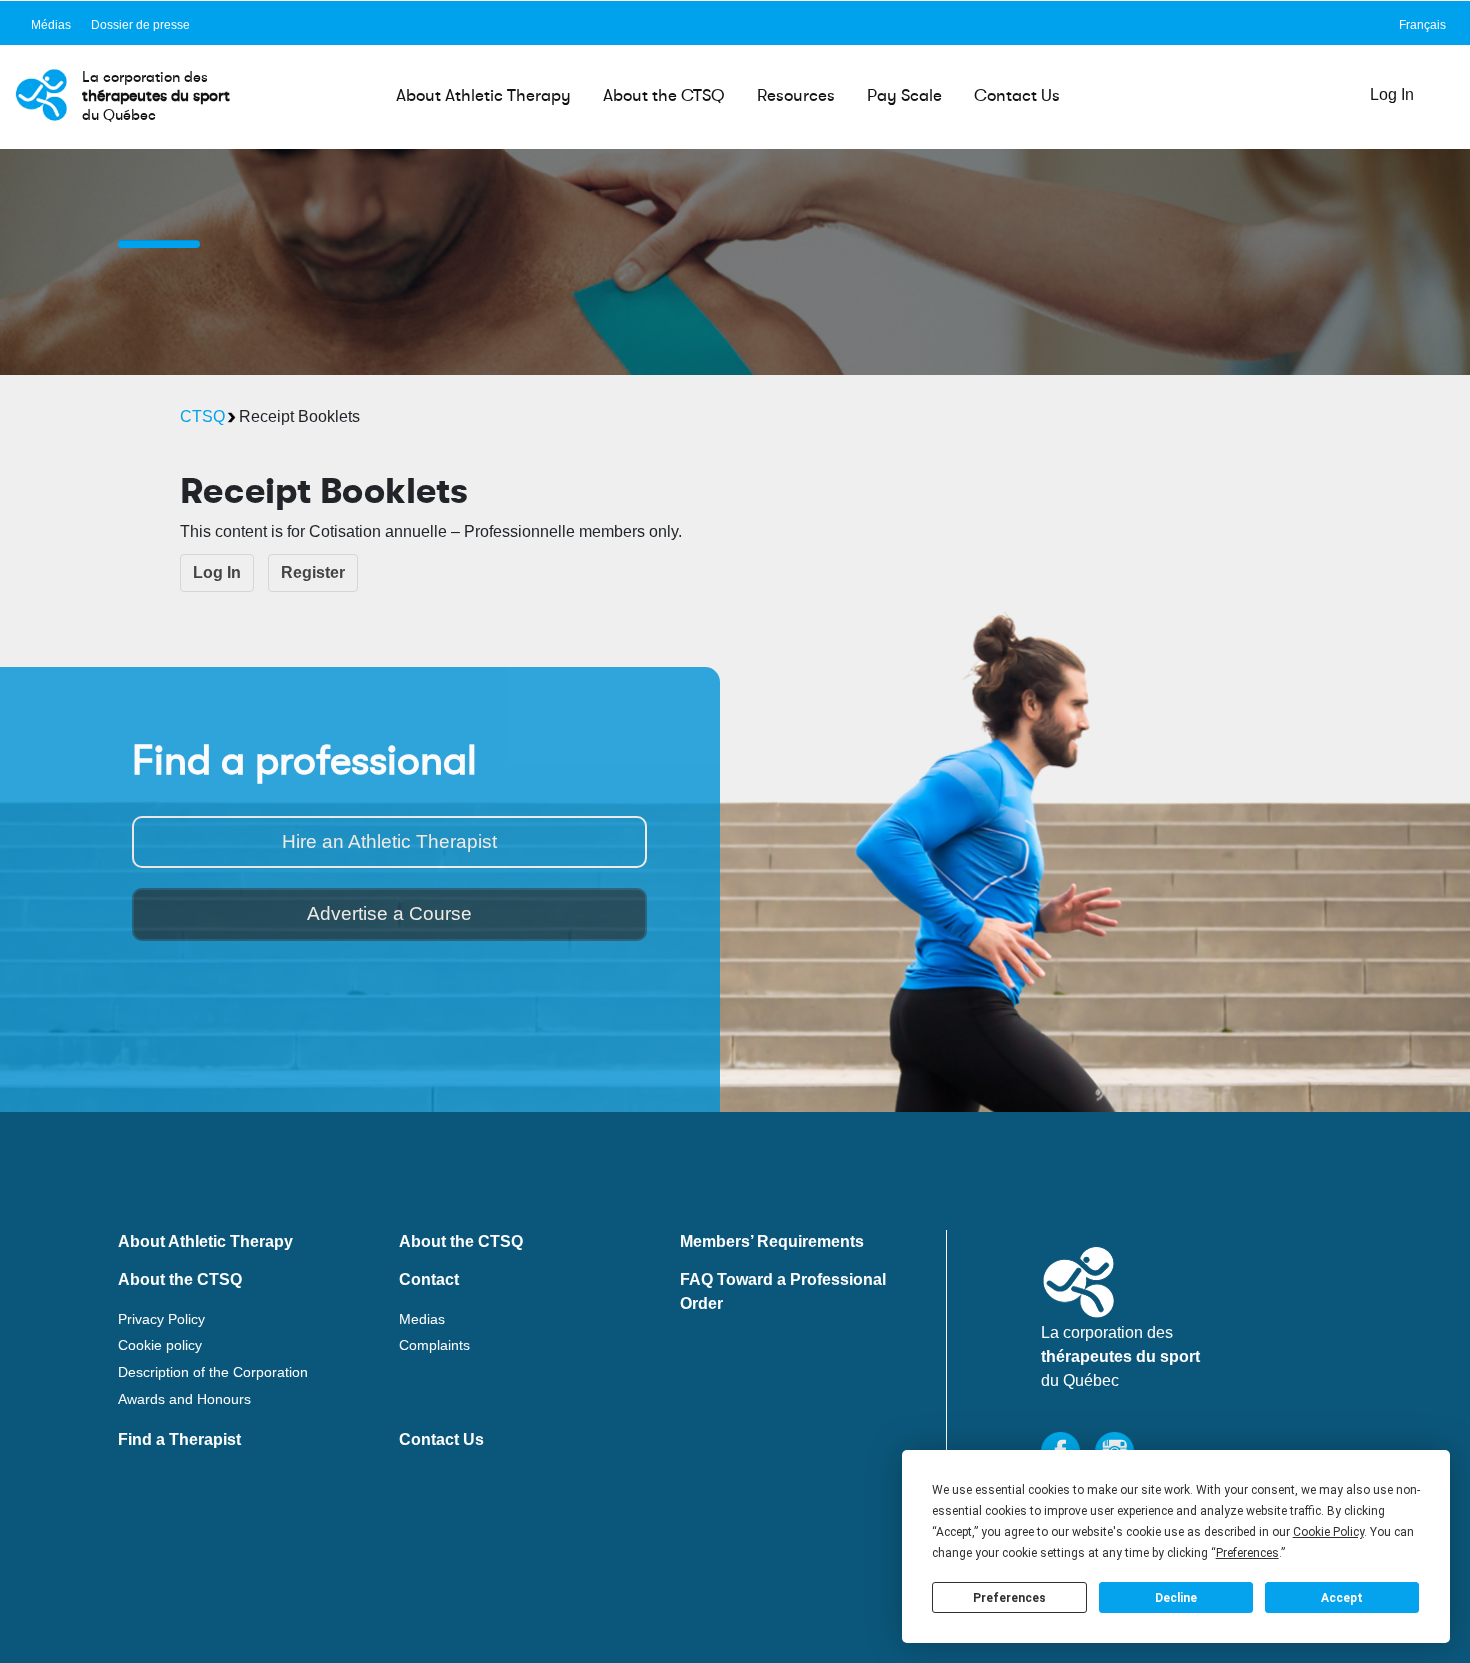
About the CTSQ (664, 95)
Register (313, 572)
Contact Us (1017, 95)
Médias (51, 25)
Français (1422, 25)
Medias (422, 1319)
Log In (1392, 94)
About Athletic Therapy (483, 95)
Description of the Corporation (213, 1372)
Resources (796, 95)
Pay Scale (904, 95)
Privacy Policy (161, 1319)
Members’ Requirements (772, 1241)
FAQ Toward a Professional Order (783, 1288)
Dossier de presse (140, 25)
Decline (1176, 1598)
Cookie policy (160, 1345)
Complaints (434, 1345)
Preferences (1009, 1598)
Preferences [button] (1247, 1553)
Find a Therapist (179, 1439)
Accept (1342, 1598)
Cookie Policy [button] (1328, 1532)
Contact (429, 1279)
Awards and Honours (184, 1399)
